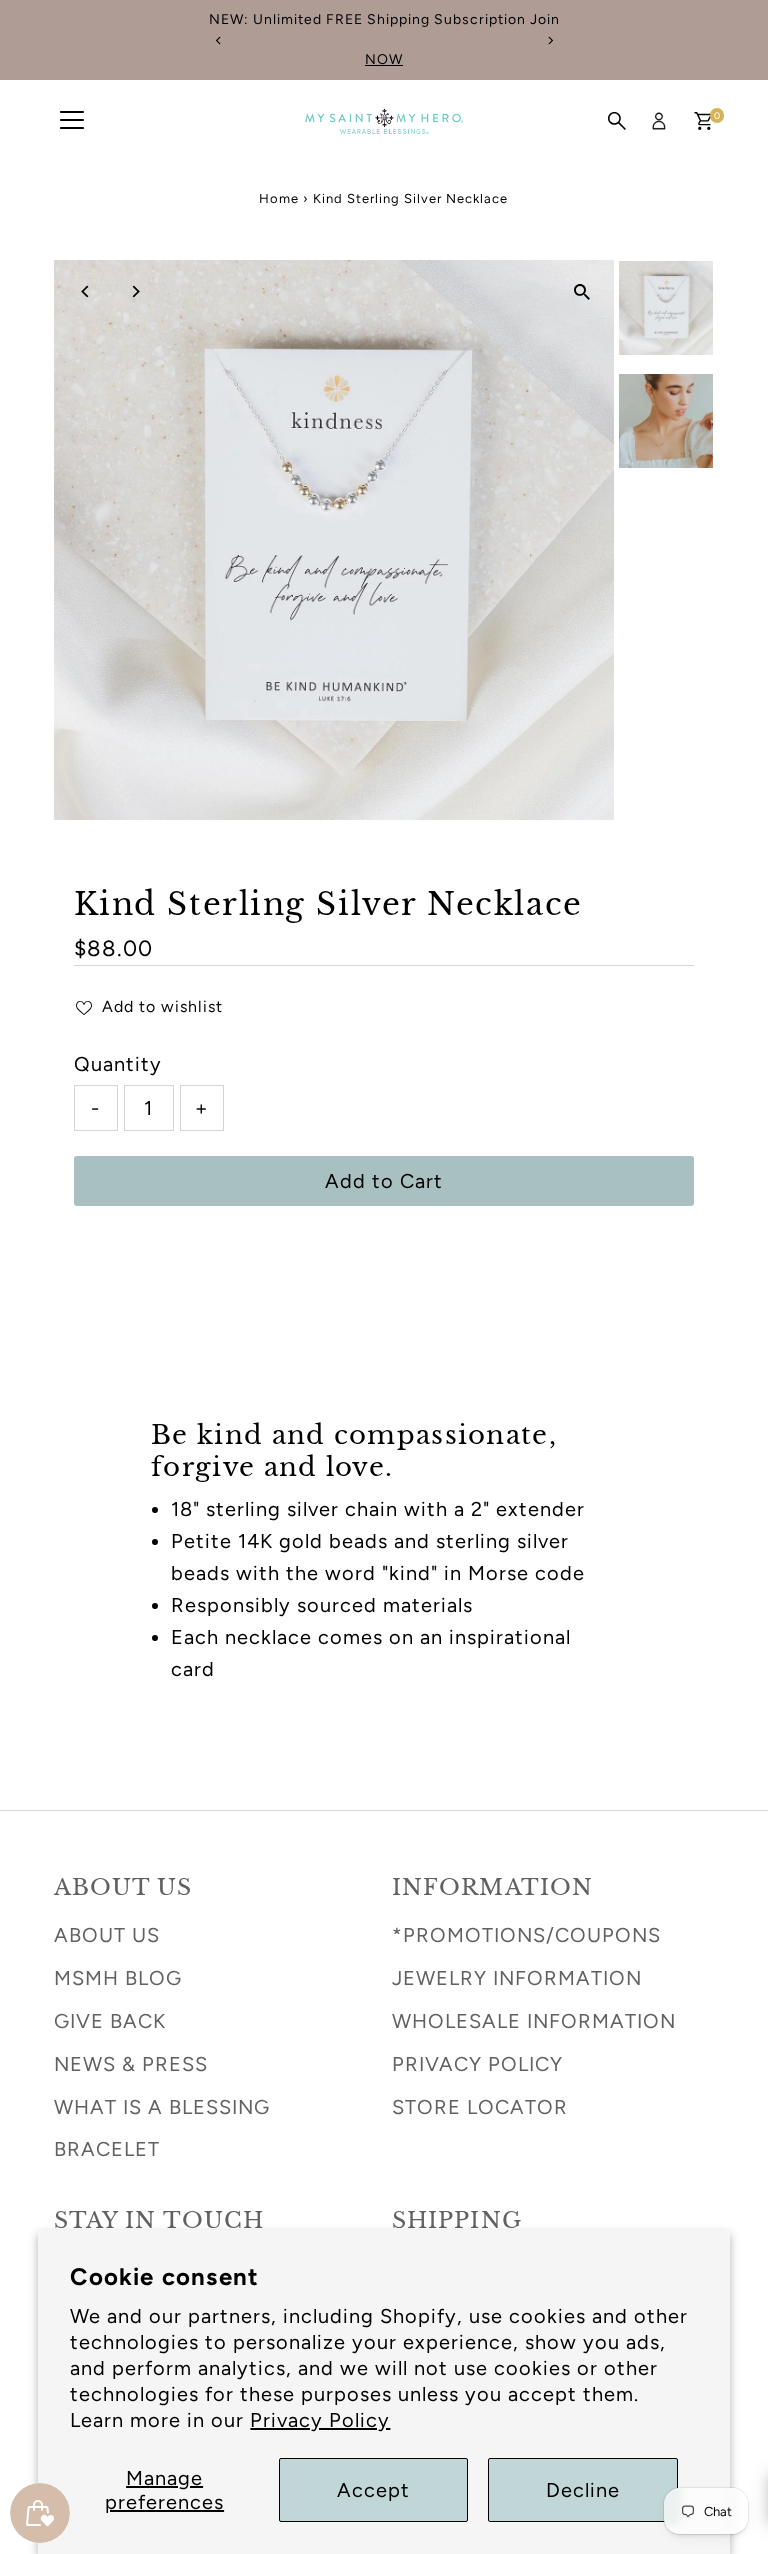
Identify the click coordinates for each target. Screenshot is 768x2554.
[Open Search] (617, 121)
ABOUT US (107, 1935)
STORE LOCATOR (480, 2107)
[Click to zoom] (581, 292)
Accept (373, 2490)
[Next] (549, 40)
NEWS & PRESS (131, 2064)
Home (279, 198)
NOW (384, 59)
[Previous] (218, 40)
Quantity (118, 1064)
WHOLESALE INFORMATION (534, 2021)
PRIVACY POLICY (477, 2064)
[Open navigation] (72, 121)
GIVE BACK (110, 2021)
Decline (583, 2490)
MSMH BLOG (118, 1978)
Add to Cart (384, 1181)
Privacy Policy (320, 2420)
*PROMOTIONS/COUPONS (526, 1935)
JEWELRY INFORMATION (517, 1978)
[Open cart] (703, 121)
